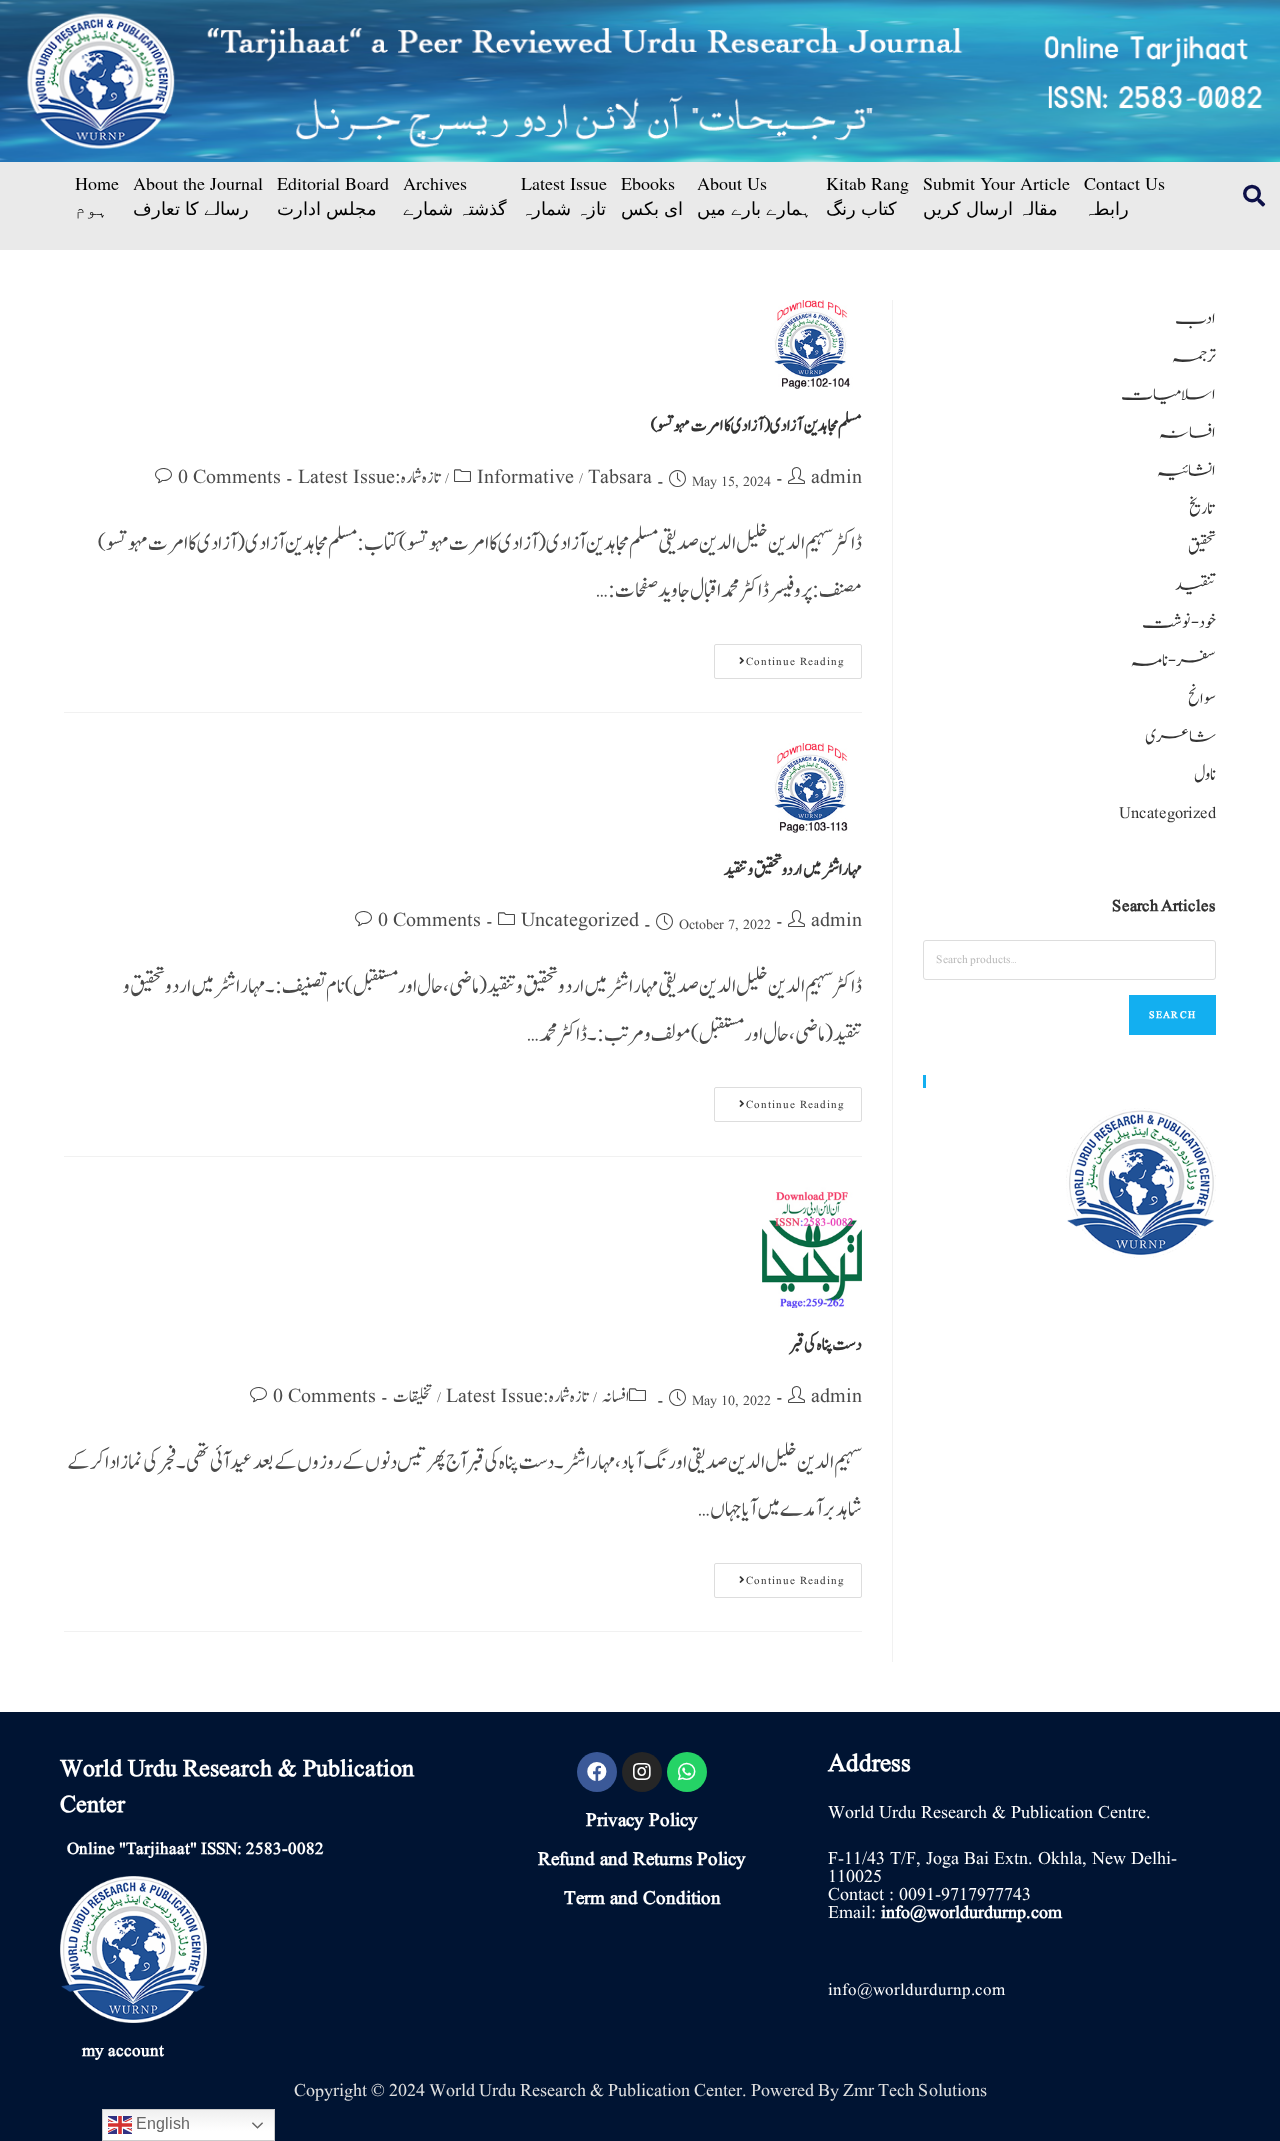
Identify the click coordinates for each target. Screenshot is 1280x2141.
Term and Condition (642, 1899)
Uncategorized (580, 921)
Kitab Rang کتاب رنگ (867, 196)
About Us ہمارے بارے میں (754, 196)
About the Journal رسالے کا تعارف (198, 196)
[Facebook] (597, 1772)
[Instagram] (642, 1772)
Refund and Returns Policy (642, 1860)
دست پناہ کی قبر (826, 1345)
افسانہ (615, 1397)
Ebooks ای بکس (652, 196)
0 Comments (229, 478)
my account (123, 2051)
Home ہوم (97, 196)
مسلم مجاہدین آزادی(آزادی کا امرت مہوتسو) (756, 426)
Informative (525, 478)
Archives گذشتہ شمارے (455, 196)
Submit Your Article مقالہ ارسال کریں (996, 196)
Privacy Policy (642, 1821)
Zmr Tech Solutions (915, 2090)
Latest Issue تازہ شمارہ (564, 196)
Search (1172, 1014)
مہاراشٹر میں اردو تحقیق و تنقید (793, 870)
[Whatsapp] (687, 1772)
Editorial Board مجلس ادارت (333, 196)
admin (836, 478)
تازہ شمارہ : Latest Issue (369, 478)
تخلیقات (412, 1397)
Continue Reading (779, 657)
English (161, 2123)
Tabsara (620, 478)
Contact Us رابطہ (1124, 196)
